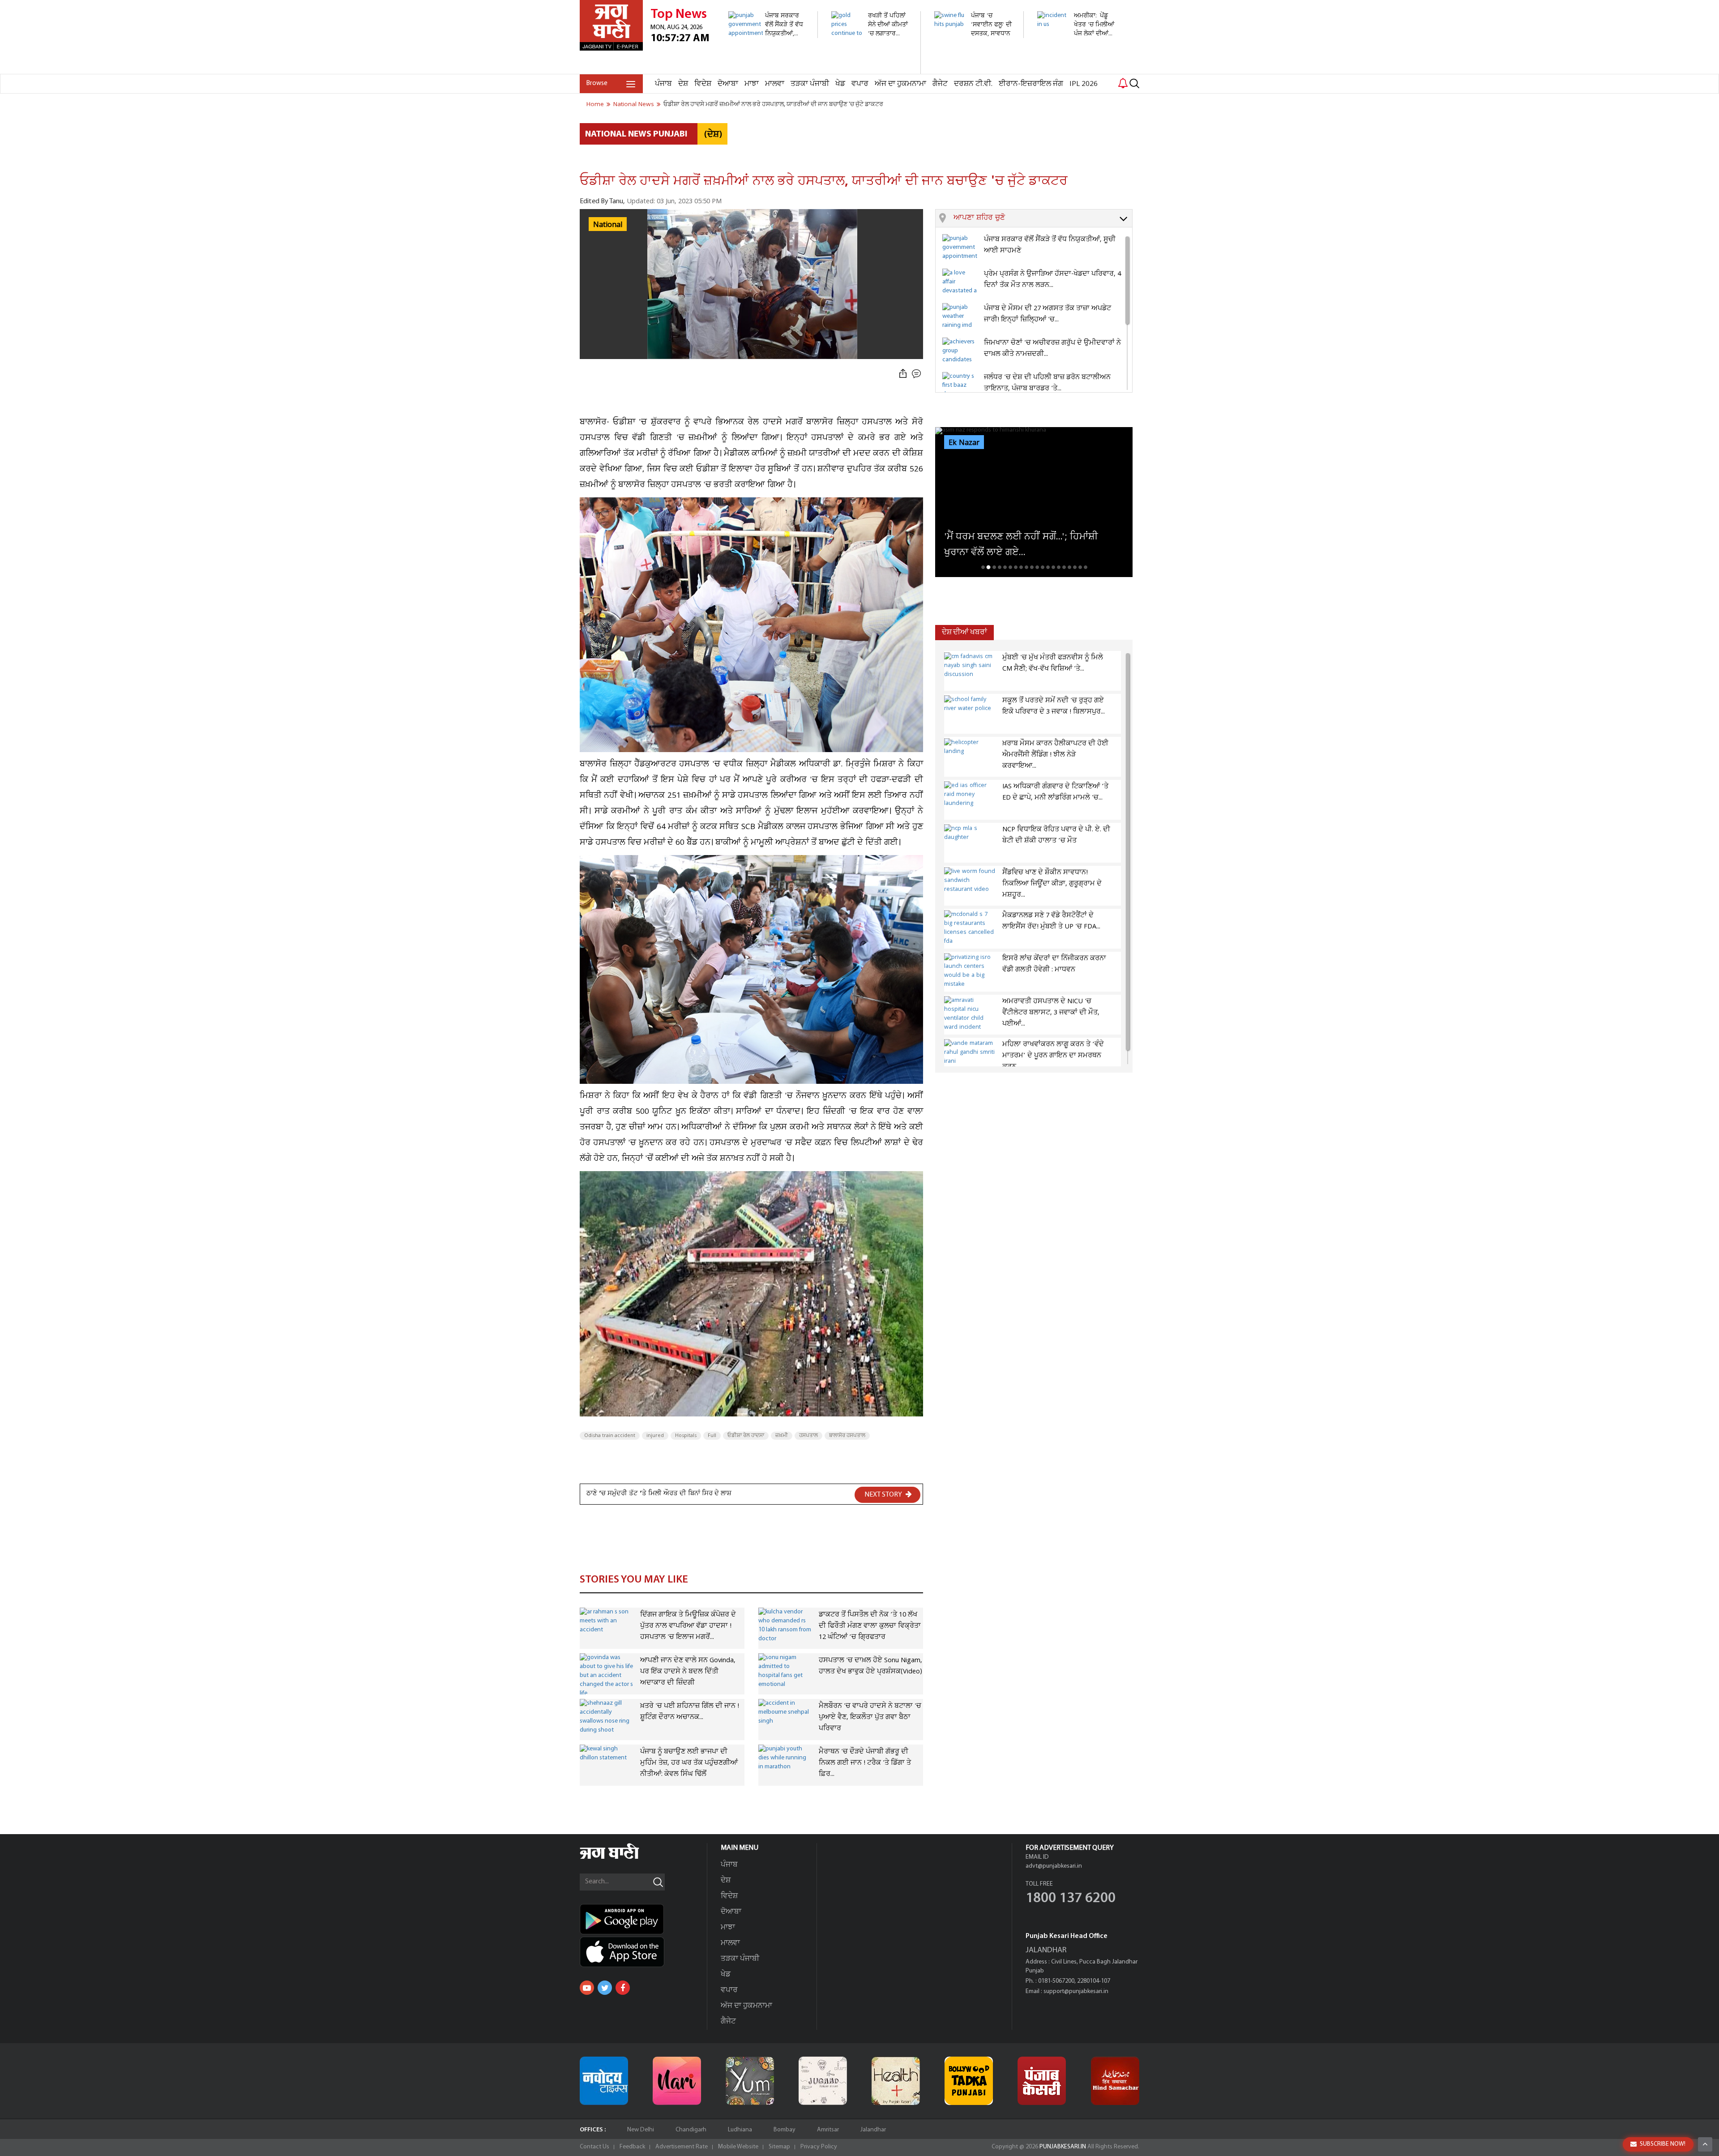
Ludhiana (740, 2130)
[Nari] (677, 2081)
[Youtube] (587, 1988)
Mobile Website (738, 2147)
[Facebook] (623, 1988)
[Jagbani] (622, 1858)
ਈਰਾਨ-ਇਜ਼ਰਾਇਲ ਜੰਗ (1031, 84)
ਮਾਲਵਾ (775, 84)
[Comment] (917, 374)
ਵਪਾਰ (860, 84)
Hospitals (686, 1436)
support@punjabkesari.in (1076, 1991)
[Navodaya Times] (604, 2081)
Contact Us (594, 2147)
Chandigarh (691, 2130)
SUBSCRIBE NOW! (1663, 2144)
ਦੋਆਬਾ (728, 84)
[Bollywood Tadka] (969, 2081)
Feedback (632, 2147)
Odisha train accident (610, 1436)
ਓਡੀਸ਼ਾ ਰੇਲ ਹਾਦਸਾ (746, 1436)
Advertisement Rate (682, 2147)
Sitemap (779, 2147)
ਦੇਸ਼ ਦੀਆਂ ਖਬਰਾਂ (964, 632)
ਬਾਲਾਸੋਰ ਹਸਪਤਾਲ (847, 1436)
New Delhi (641, 2130)
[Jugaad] (823, 2081)
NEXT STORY (884, 1495)
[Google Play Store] (643, 1919)
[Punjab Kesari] (1042, 2081)
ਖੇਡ (840, 84)
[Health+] (896, 2081)
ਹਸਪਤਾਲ (808, 1436)
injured (655, 1436)
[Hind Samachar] (1115, 2081)
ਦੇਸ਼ (683, 84)
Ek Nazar (964, 443)
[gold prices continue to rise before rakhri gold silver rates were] (871, 69)
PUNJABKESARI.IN (1063, 2147)
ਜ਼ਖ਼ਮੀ (782, 1436)
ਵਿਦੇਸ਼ (703, 84)
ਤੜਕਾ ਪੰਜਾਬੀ (810, 84)
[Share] (903, 374)
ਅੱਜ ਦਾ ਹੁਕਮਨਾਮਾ (900, 84)
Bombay (785, 2130)
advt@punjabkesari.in (1054, 1866)
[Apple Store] (643, 1952)
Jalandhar (873, 2130)
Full (712, 1436)
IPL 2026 (1084, 84)
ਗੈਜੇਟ (940, 84)
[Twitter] (605, 1988)
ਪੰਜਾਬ (663, 84)
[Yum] (750, 2081)
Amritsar (828, 2130)
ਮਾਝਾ (752, 84)
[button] (1043, 218)
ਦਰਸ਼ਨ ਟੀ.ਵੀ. (973, 84)
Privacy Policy (819, 2147)
